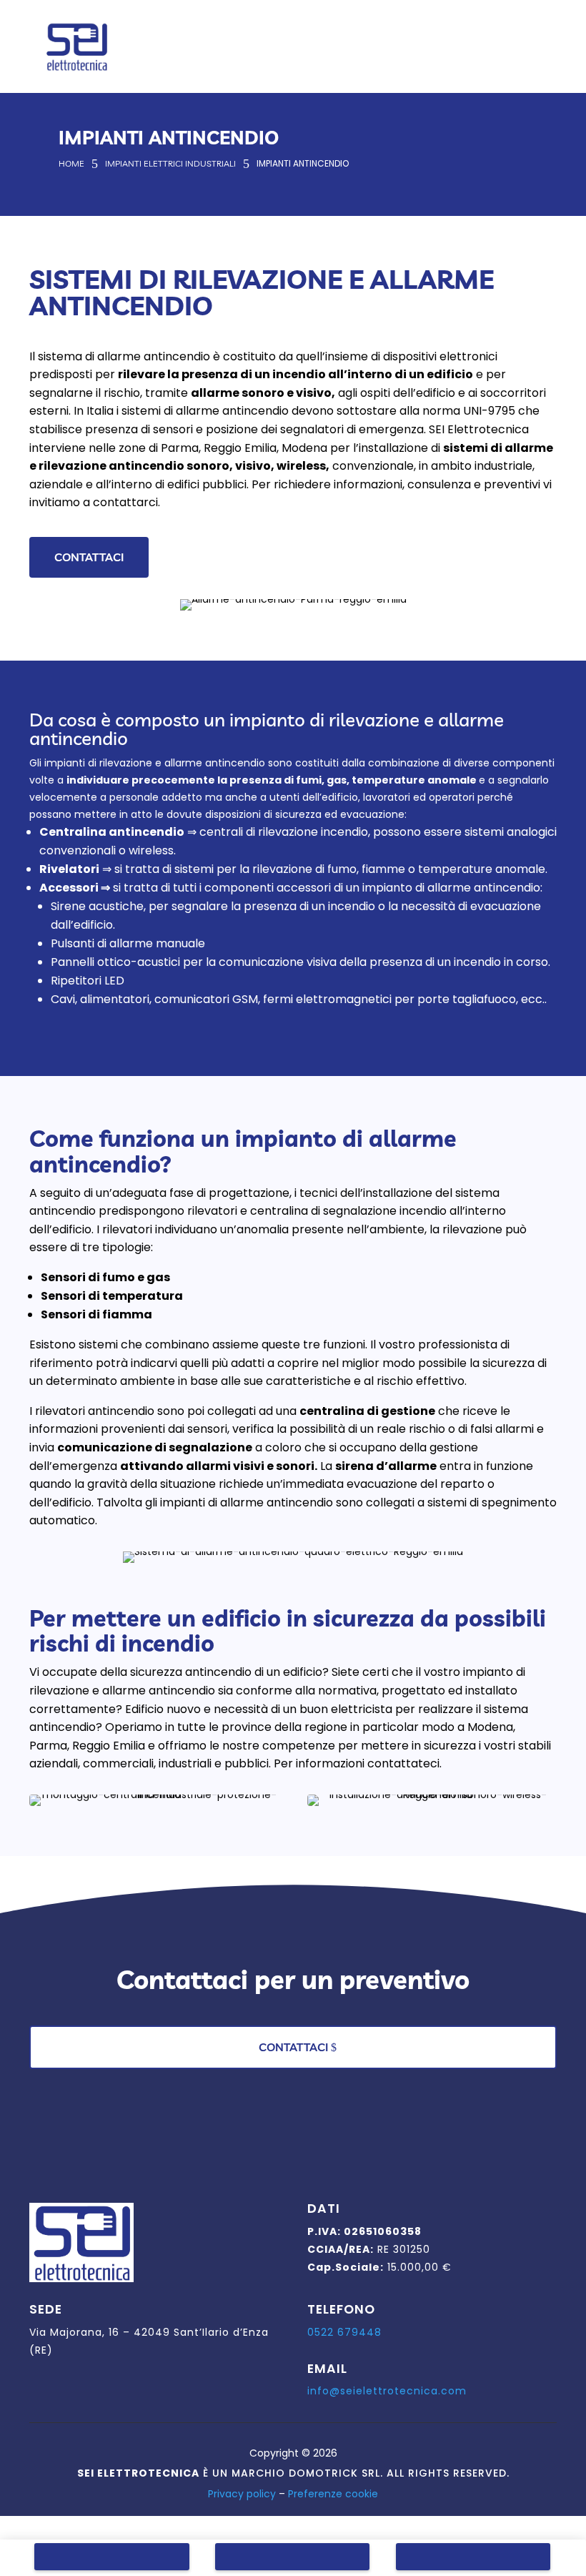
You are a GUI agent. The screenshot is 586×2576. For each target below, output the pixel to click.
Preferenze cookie (333, 2494)
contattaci (293, 2047)
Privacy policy (242, 2494)
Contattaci (89, 557)
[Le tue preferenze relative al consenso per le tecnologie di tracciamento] (561, 2551)
